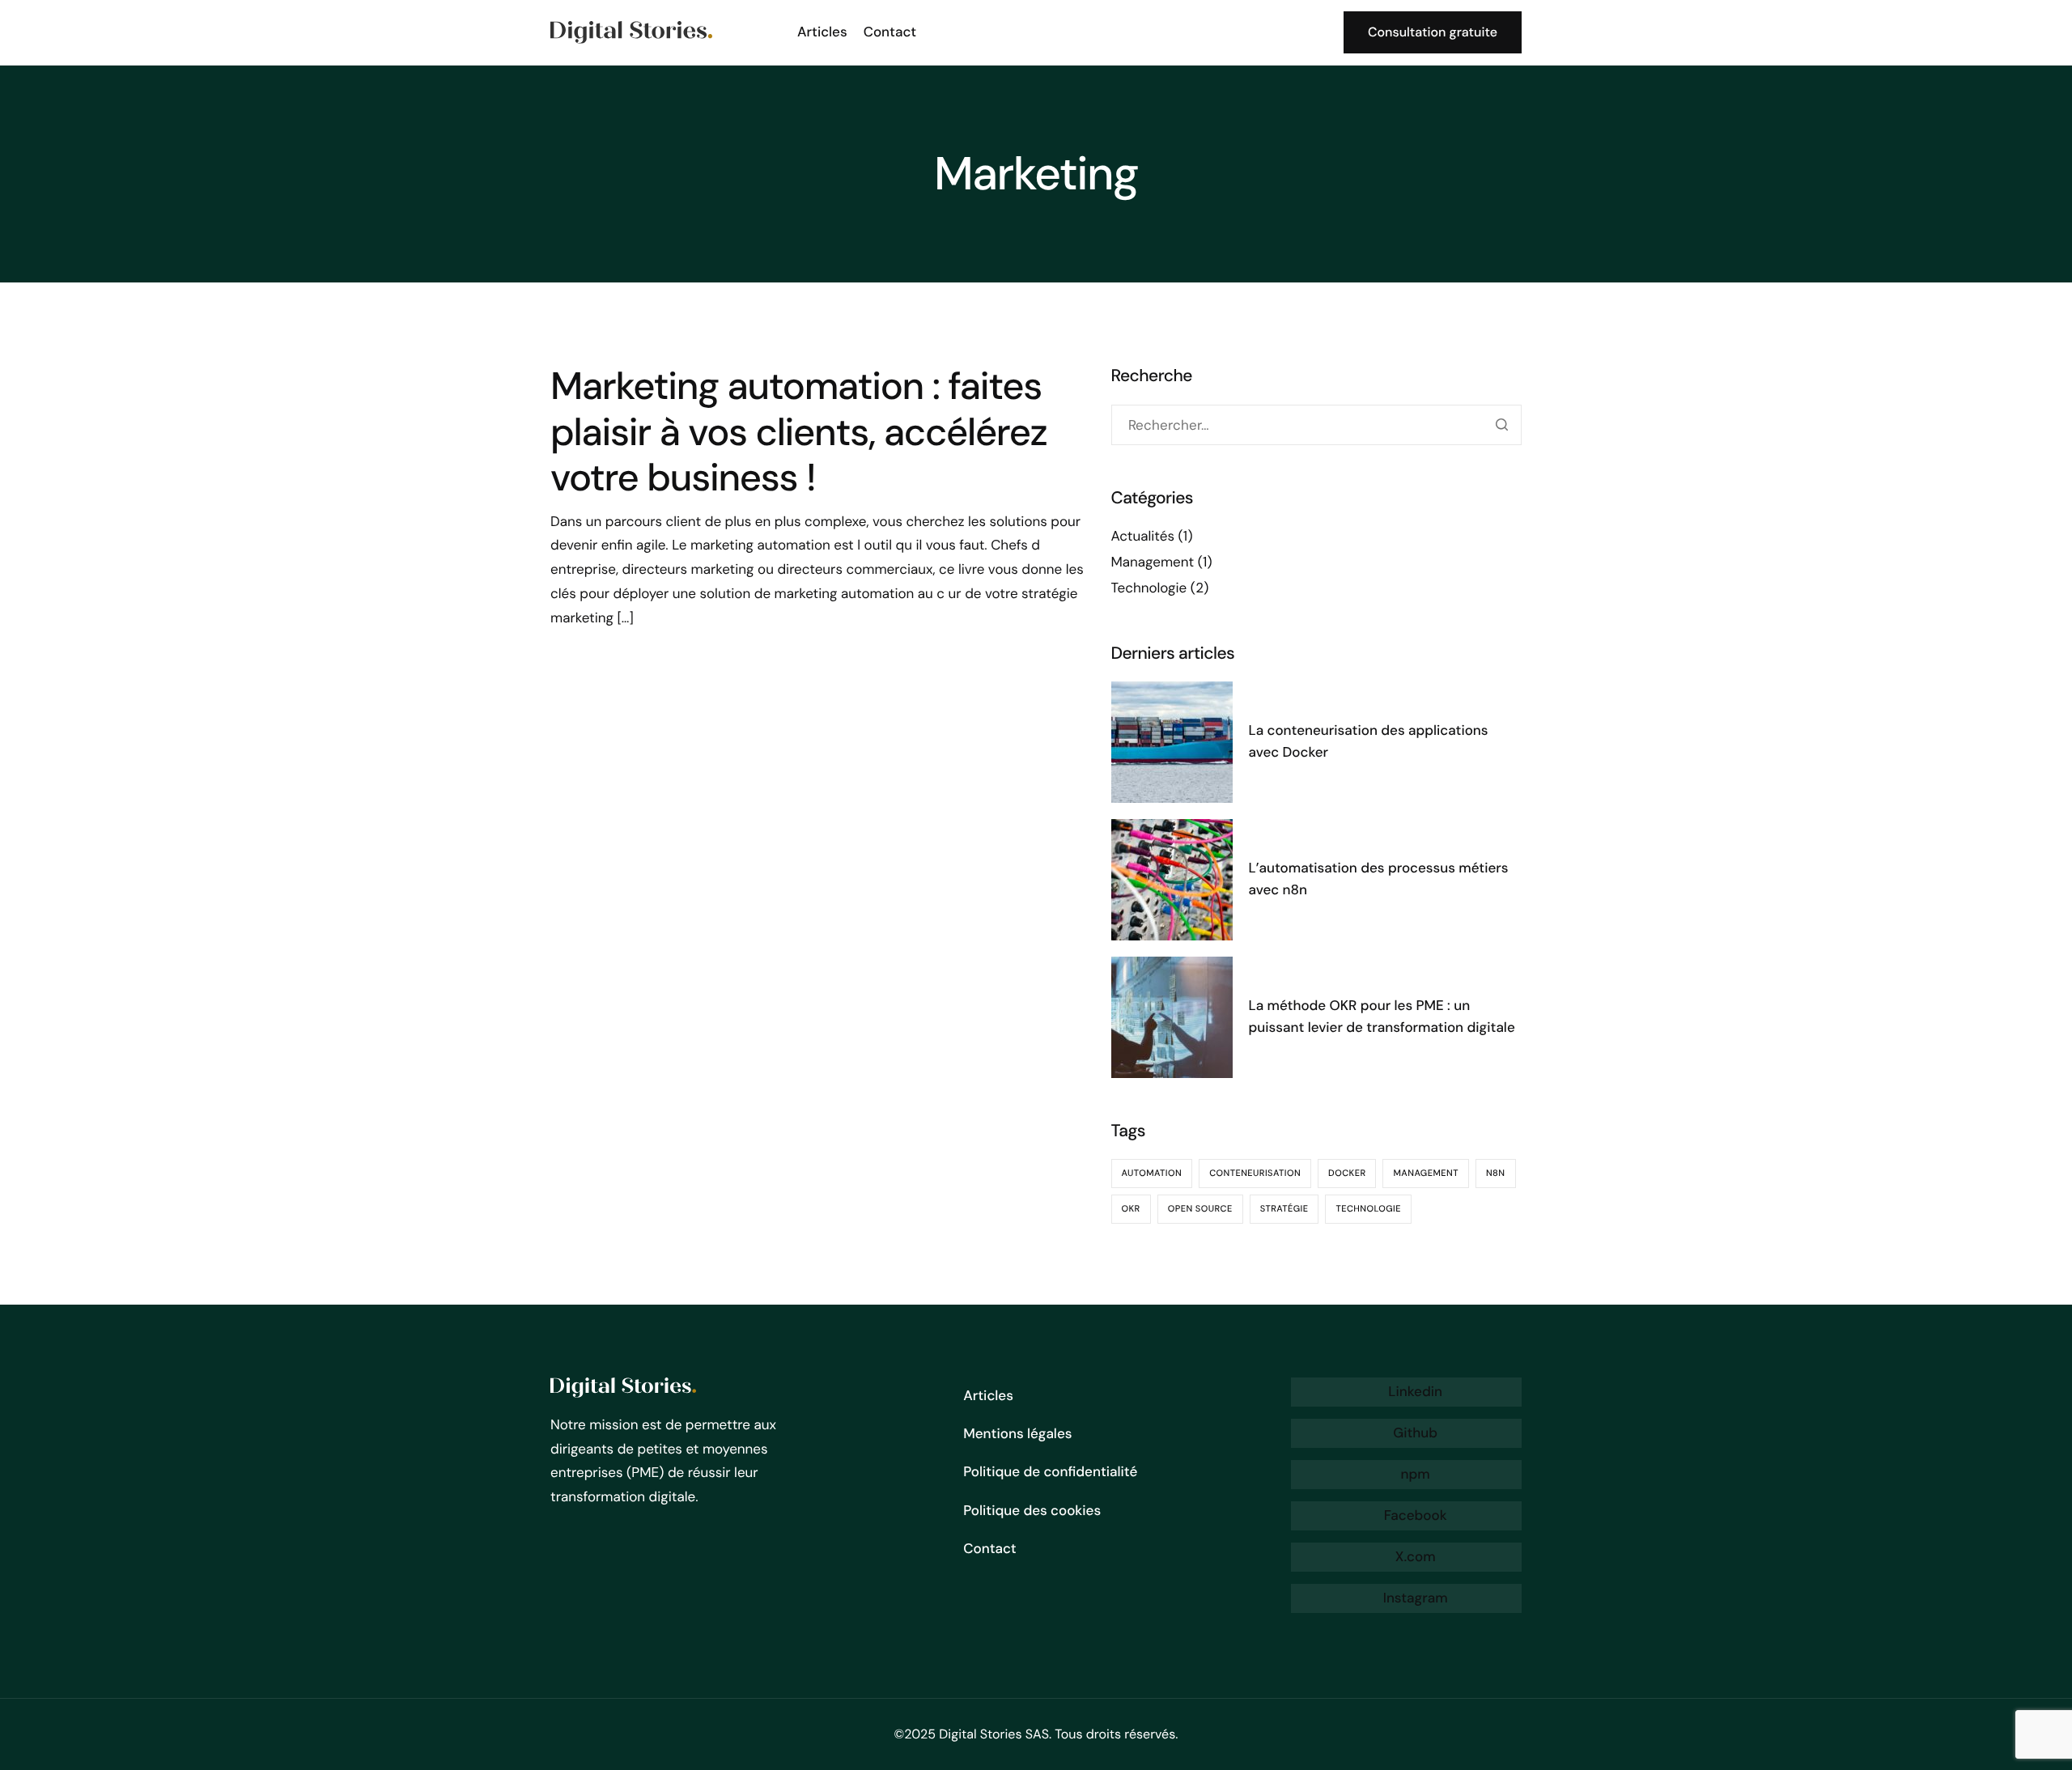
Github (1414, 1433)
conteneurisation (1255, 1174)
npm (1414, 1475)
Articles (822, 32)
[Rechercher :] (1316, 425)
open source (1200, 1209)
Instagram (1413, 1598)
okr (1131, 1209)
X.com (1413, 1557)
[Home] (631, 31)
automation (1152, 1174)
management (1425, 1174)
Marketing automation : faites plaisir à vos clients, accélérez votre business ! (799, 432)
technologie (1368, 1209)
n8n (1496, 1174)
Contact (890, 32)
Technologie (1149, 588)
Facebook (1413, 1516)
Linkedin (1414, 1392)
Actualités (1143, 537)
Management (1153, 562)
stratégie (1284, 1209)
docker (1347, 1174)
